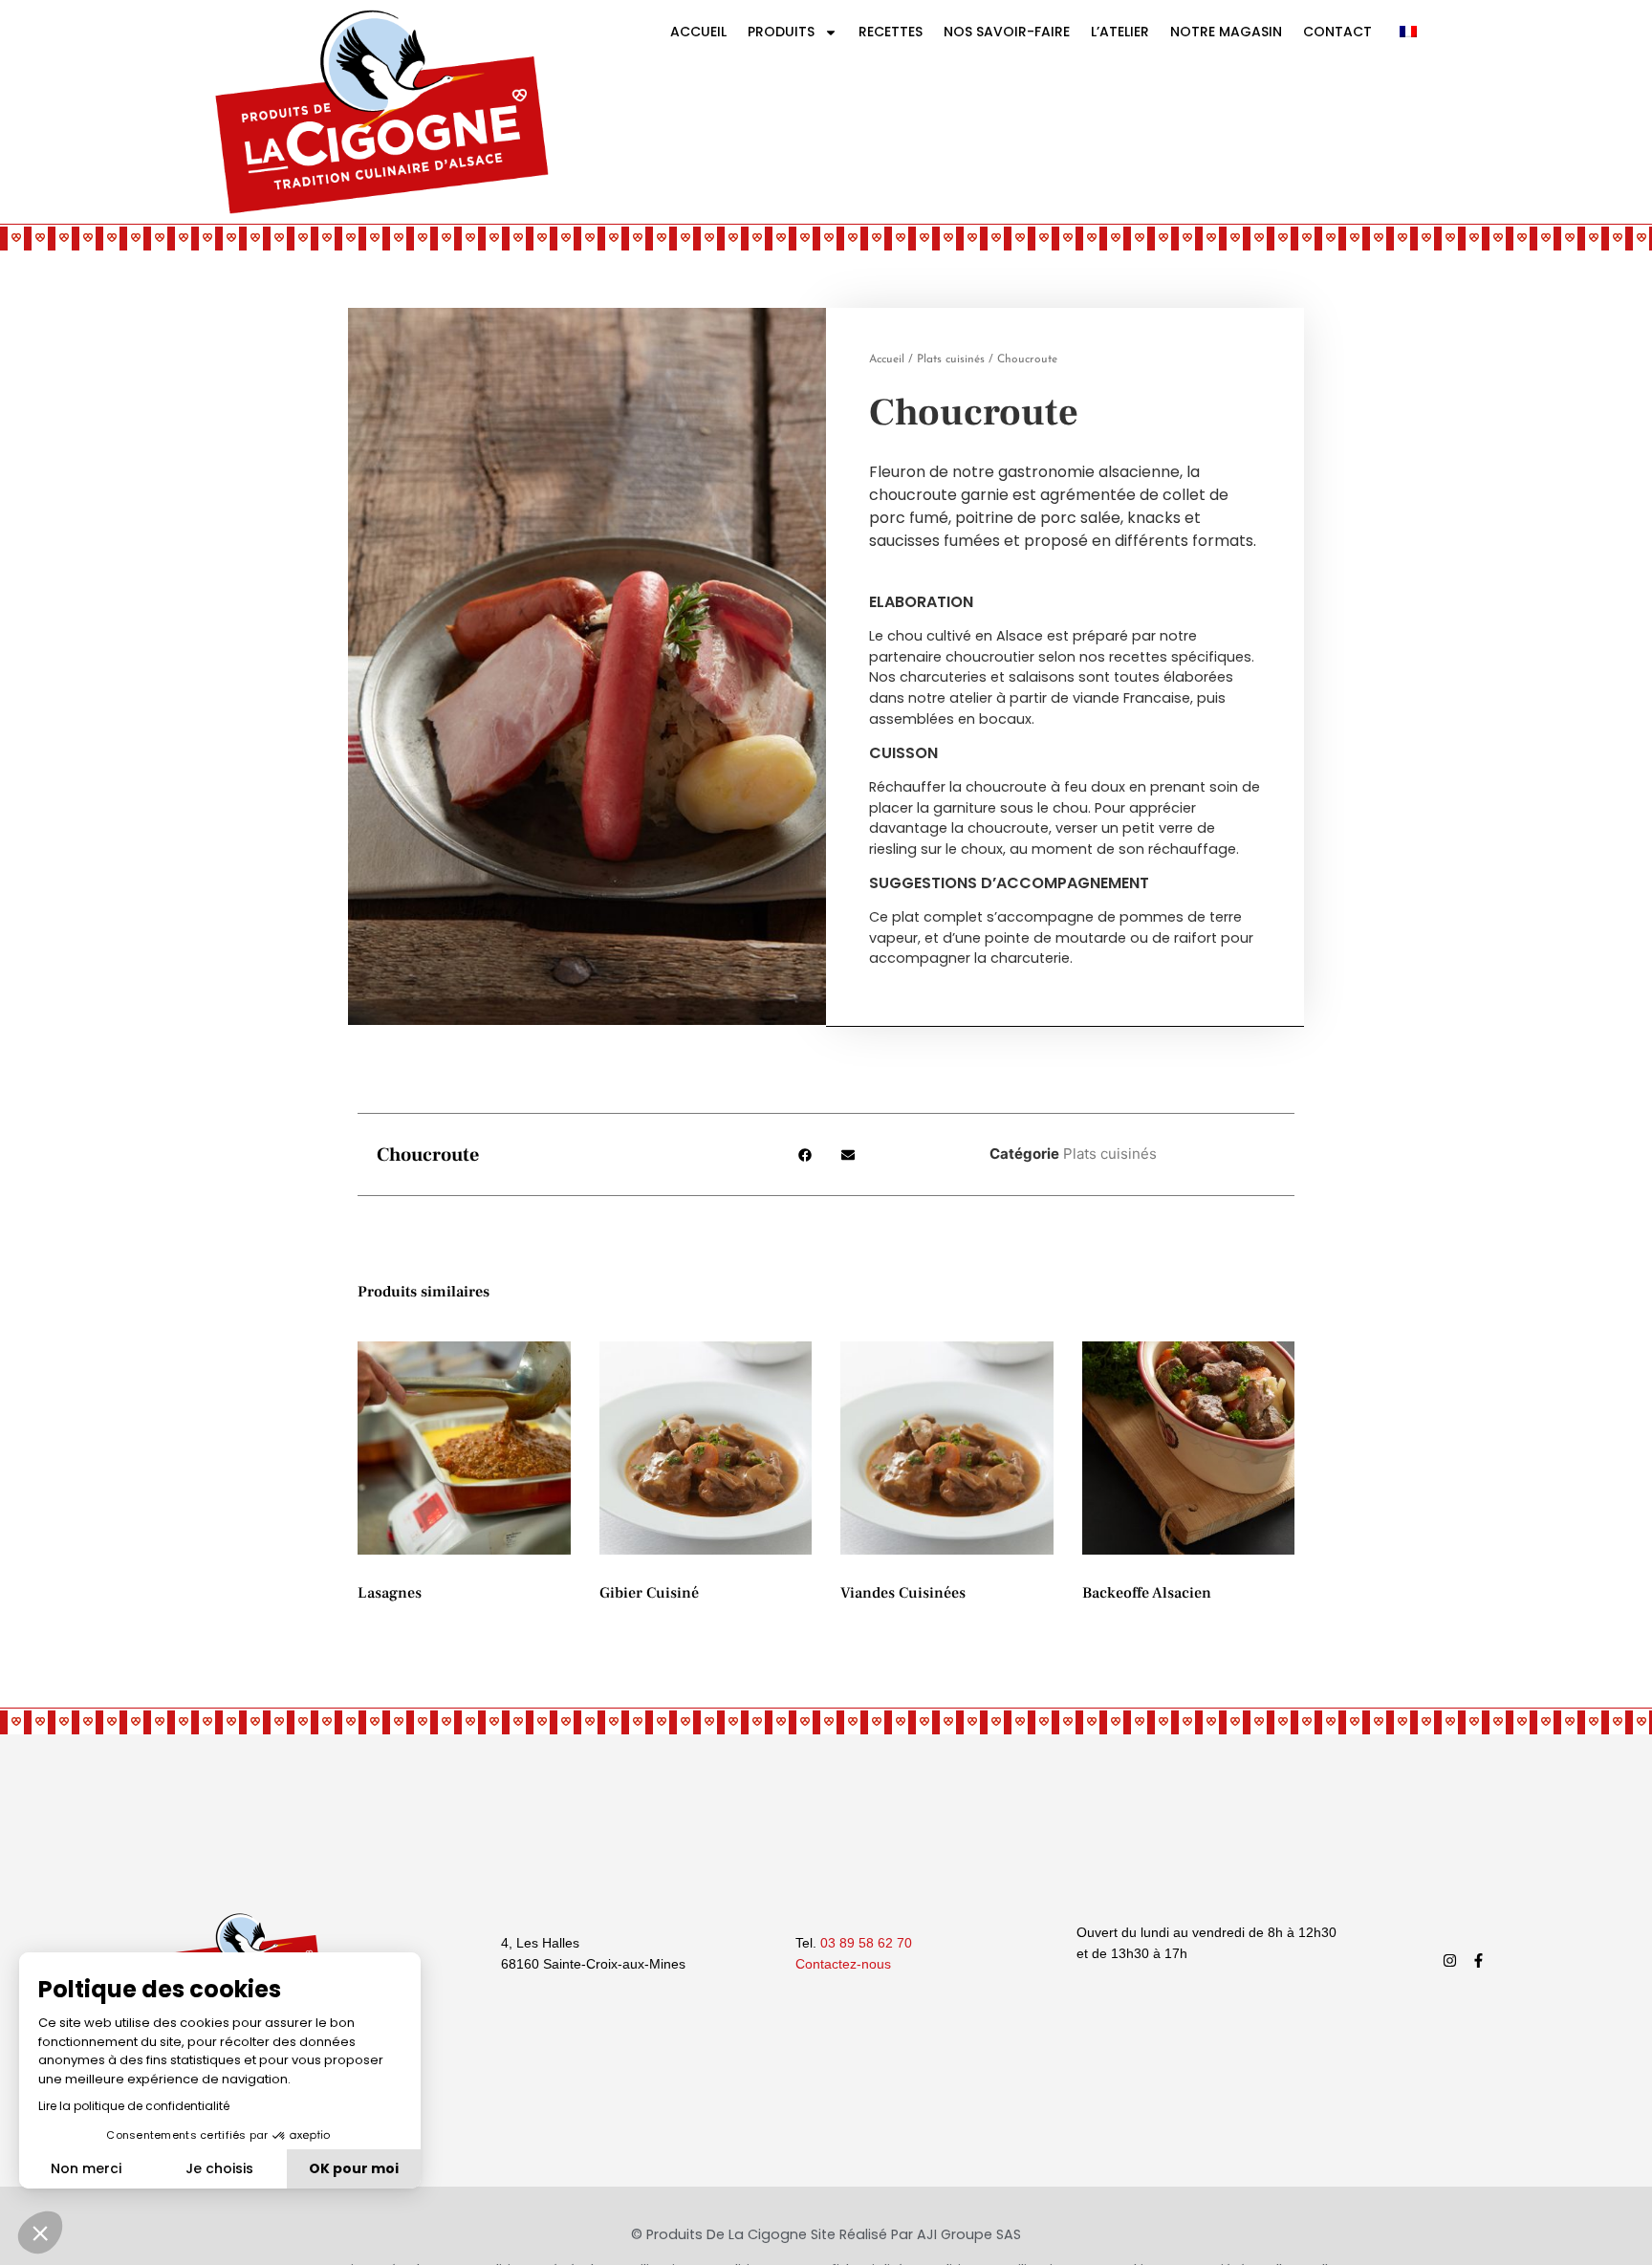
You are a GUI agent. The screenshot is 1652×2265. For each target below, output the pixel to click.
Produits (781, 32)
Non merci (86, 2168)
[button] (804, 1154)
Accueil (698, 32)
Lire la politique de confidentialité (134, 2106)
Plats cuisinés (951, 359)
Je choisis (219, 2168)
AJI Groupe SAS (969, 2234)
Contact (1337, 32)
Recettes (891, 32)
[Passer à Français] (1408, 30)
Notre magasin (1226, 32)
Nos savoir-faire (1007, 32)
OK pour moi (354, 2168)
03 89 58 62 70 (866, 1943)
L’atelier (1120, 32)
